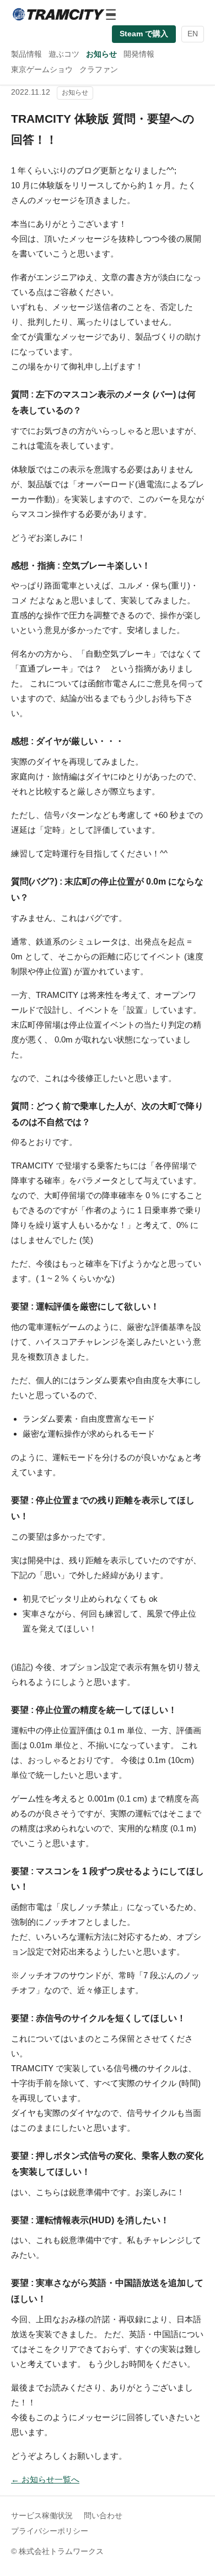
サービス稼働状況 (42, 2516)
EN (193, 34)
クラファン (99, 69)
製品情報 (26, 54)
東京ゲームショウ (42, 69)
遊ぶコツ (64, 54)
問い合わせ (103, 2516)
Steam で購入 (144, 34)
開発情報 (139, 54)
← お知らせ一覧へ (45, 2479)
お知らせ (101, 54)
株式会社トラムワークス (61, 2552)
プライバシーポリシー (50, 2531)
